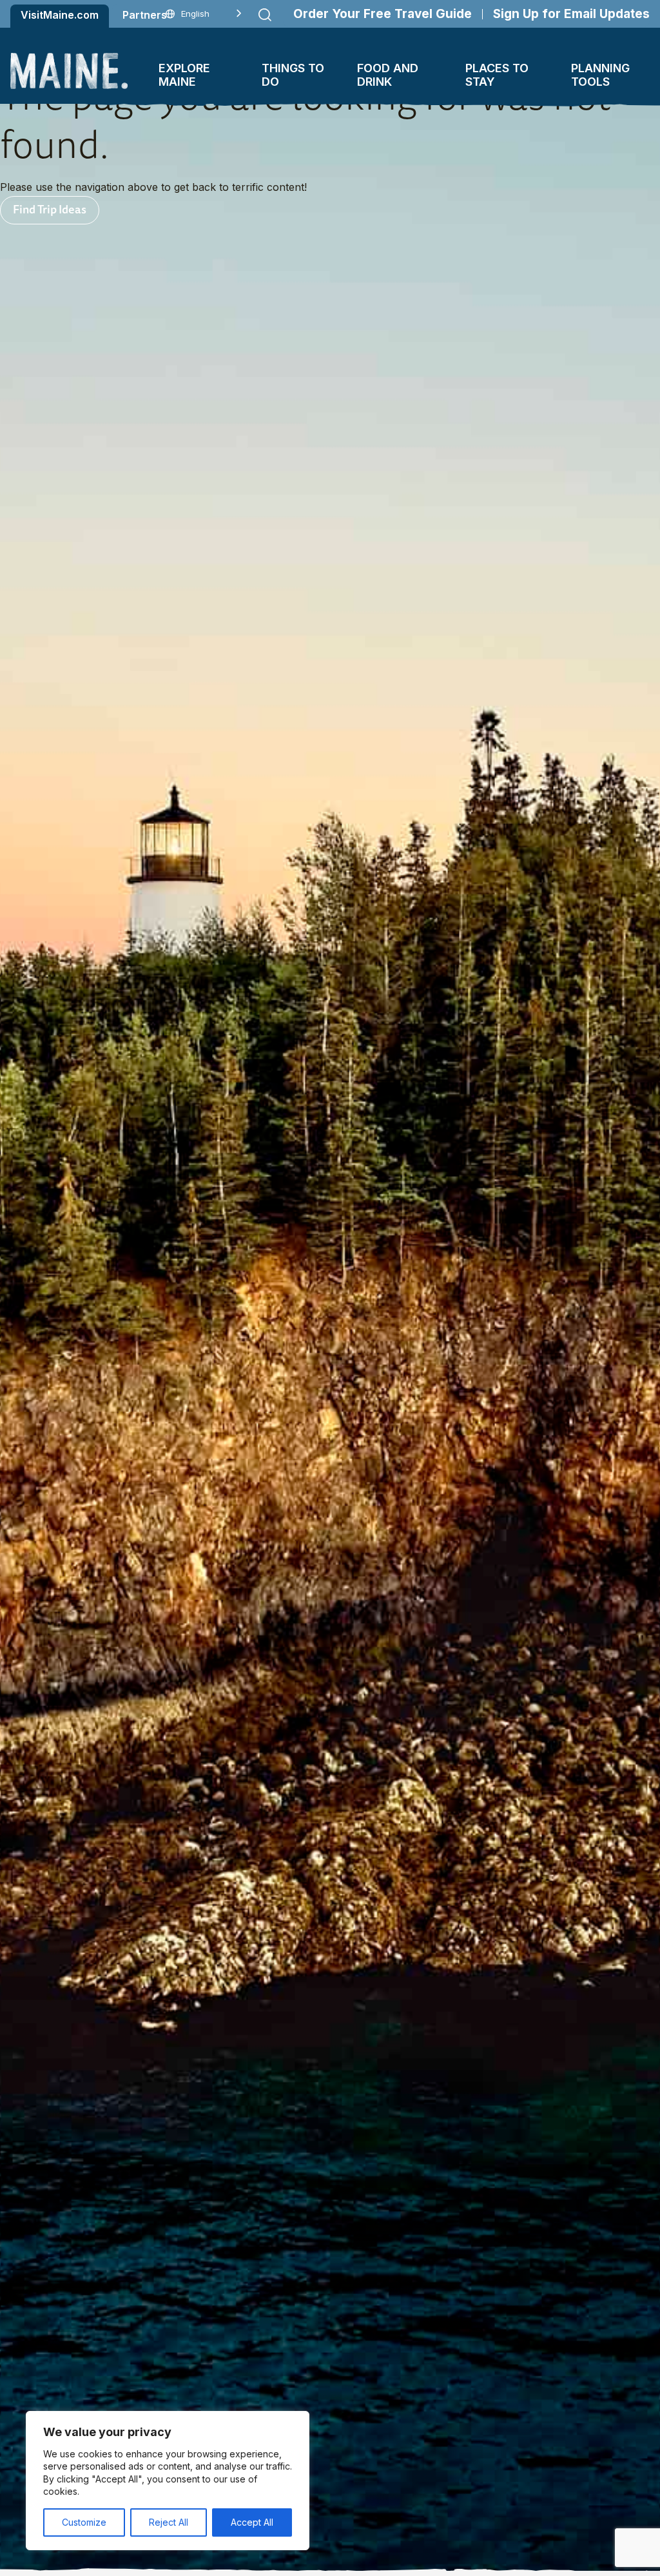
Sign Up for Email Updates (571, 14)
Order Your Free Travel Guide (383, 14)
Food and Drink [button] (388, 75)
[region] (168, 2481)
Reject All (169, 2522)
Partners (145, 15)
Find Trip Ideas (50, 209)
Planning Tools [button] (600, 75)
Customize (84, 2522)
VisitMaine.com (60, 15)
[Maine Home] (69, 71)
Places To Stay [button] (497, 75)
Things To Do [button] (293, 75)
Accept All (252, 2522)
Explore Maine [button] (184, 75)
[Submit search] (265, 15)
